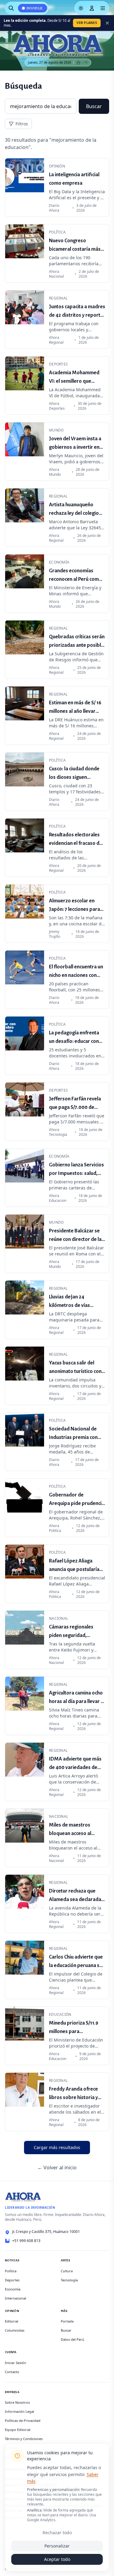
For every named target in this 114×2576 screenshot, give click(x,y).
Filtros (22, 124)
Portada (67, 2321)
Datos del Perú (73, 2339)
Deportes (12, 2280)
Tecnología (69, 2280)
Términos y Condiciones (24, 2439)
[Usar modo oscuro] (81, 8)
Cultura (67, 2271)
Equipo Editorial (18, 2430)
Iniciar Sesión (16, 2363)
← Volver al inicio (57, 2168)
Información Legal (19, 2411)
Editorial (12, 2321)
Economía (13, 2289)
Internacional (16, 2298)
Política (11, 2271)
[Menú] (103, 8)
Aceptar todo (57, 2559)
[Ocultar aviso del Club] (107, 23)
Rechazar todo (57, 2533)
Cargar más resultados (57, 2147)
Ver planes (87, 23)
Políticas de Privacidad (23, 2421)
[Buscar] (11, 8)
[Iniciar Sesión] (92, 8)
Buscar (94, 106)
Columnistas (15, 2330)
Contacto (12, 2372)
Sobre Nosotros (17, 2402)
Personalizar (57, 2546)
